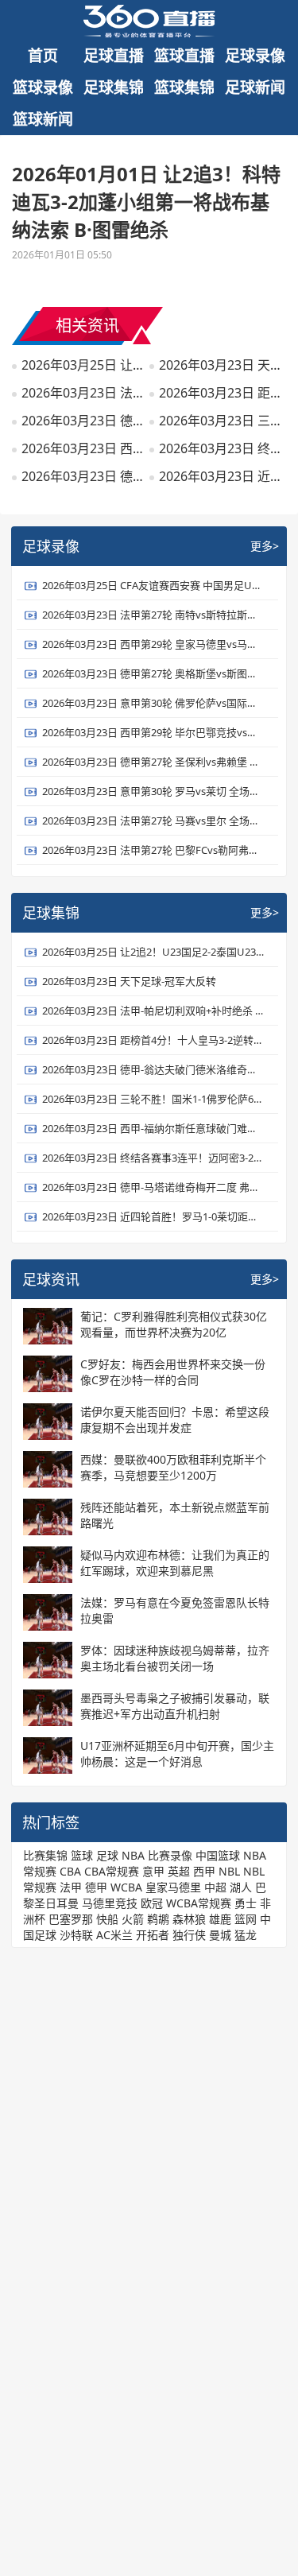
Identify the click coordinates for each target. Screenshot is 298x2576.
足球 (107, 1855)
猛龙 (246, 1935)
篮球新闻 (43, 119)
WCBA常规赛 (199, 1903)
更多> (265, 546)
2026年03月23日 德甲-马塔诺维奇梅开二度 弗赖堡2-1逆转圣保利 (83, 476)
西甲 (204, 1871)
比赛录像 (170, 1855)
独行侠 (189, 1935)
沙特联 (76, 1935)
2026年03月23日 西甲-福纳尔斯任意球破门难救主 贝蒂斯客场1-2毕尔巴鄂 (83, 448)
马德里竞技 (110, 1903)
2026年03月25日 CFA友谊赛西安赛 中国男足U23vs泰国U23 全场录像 (153, 585)
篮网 (246, 1919)
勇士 (246, 1903)
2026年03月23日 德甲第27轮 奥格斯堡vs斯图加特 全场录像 (153, 673)
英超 (179, 1871)
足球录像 (255, 56)
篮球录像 (43, 87)
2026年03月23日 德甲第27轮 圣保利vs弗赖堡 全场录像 (153, 762)
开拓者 (153, 1935)
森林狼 (189, 1919)
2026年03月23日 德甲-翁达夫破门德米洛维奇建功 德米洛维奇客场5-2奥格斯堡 (83, 421)
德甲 (96, 1887)
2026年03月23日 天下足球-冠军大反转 (221, 365)
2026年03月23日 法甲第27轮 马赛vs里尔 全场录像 (153, 821)
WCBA (126, 1887)
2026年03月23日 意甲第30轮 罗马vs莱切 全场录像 (153, 791)
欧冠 (152, 1903)
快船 (107, 1919)
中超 (215, 1887)
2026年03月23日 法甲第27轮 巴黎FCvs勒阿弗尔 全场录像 (153, 850)
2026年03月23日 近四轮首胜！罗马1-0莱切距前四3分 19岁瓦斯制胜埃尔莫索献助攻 (221, 476)
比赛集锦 (45, 1855)
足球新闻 (255, 87)
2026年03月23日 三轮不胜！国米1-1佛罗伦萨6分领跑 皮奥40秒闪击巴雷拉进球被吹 (221, 421)
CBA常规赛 (112, 1871)
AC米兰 (114, 1935)
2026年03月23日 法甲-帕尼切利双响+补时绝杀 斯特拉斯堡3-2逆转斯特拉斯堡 (83, 393)
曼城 (220, 1935)
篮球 (82, 1855)
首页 (43, 56)
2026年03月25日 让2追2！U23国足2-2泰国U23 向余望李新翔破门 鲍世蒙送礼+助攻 (83, 365)
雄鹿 (220, 1919)
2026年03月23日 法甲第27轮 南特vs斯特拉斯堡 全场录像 (153, 615)
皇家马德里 (173, 1887)
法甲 (71, 1887)
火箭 (133, 1919)
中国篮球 (218, 1855)
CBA (70, 1871)
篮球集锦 (184, 87)
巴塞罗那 (71, 1919)
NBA (133, 1855)
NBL (229, 1871)
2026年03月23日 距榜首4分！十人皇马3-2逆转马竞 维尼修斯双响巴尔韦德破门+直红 (221, 393)
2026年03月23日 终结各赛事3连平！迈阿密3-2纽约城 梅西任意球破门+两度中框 (221, 448)
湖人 (241, 1887)
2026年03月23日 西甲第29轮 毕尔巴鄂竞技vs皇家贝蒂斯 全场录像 (153, 732)
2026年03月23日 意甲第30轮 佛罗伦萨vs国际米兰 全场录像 (153, 703)
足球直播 (114, 56)
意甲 (153, 1871)
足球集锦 (114, 87)
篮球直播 (184, 56)
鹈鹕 (158, 1919)
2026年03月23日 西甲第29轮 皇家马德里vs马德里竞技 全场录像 (153, 644)
